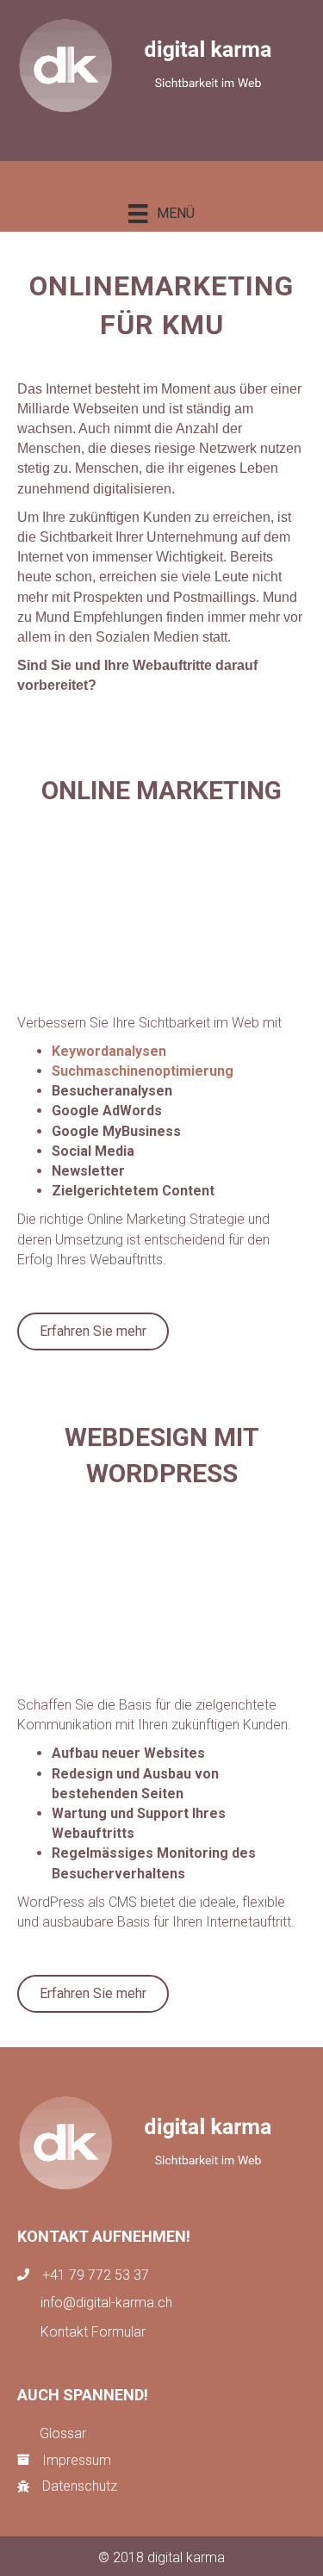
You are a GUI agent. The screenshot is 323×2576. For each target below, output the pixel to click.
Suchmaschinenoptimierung (143, 1071)
